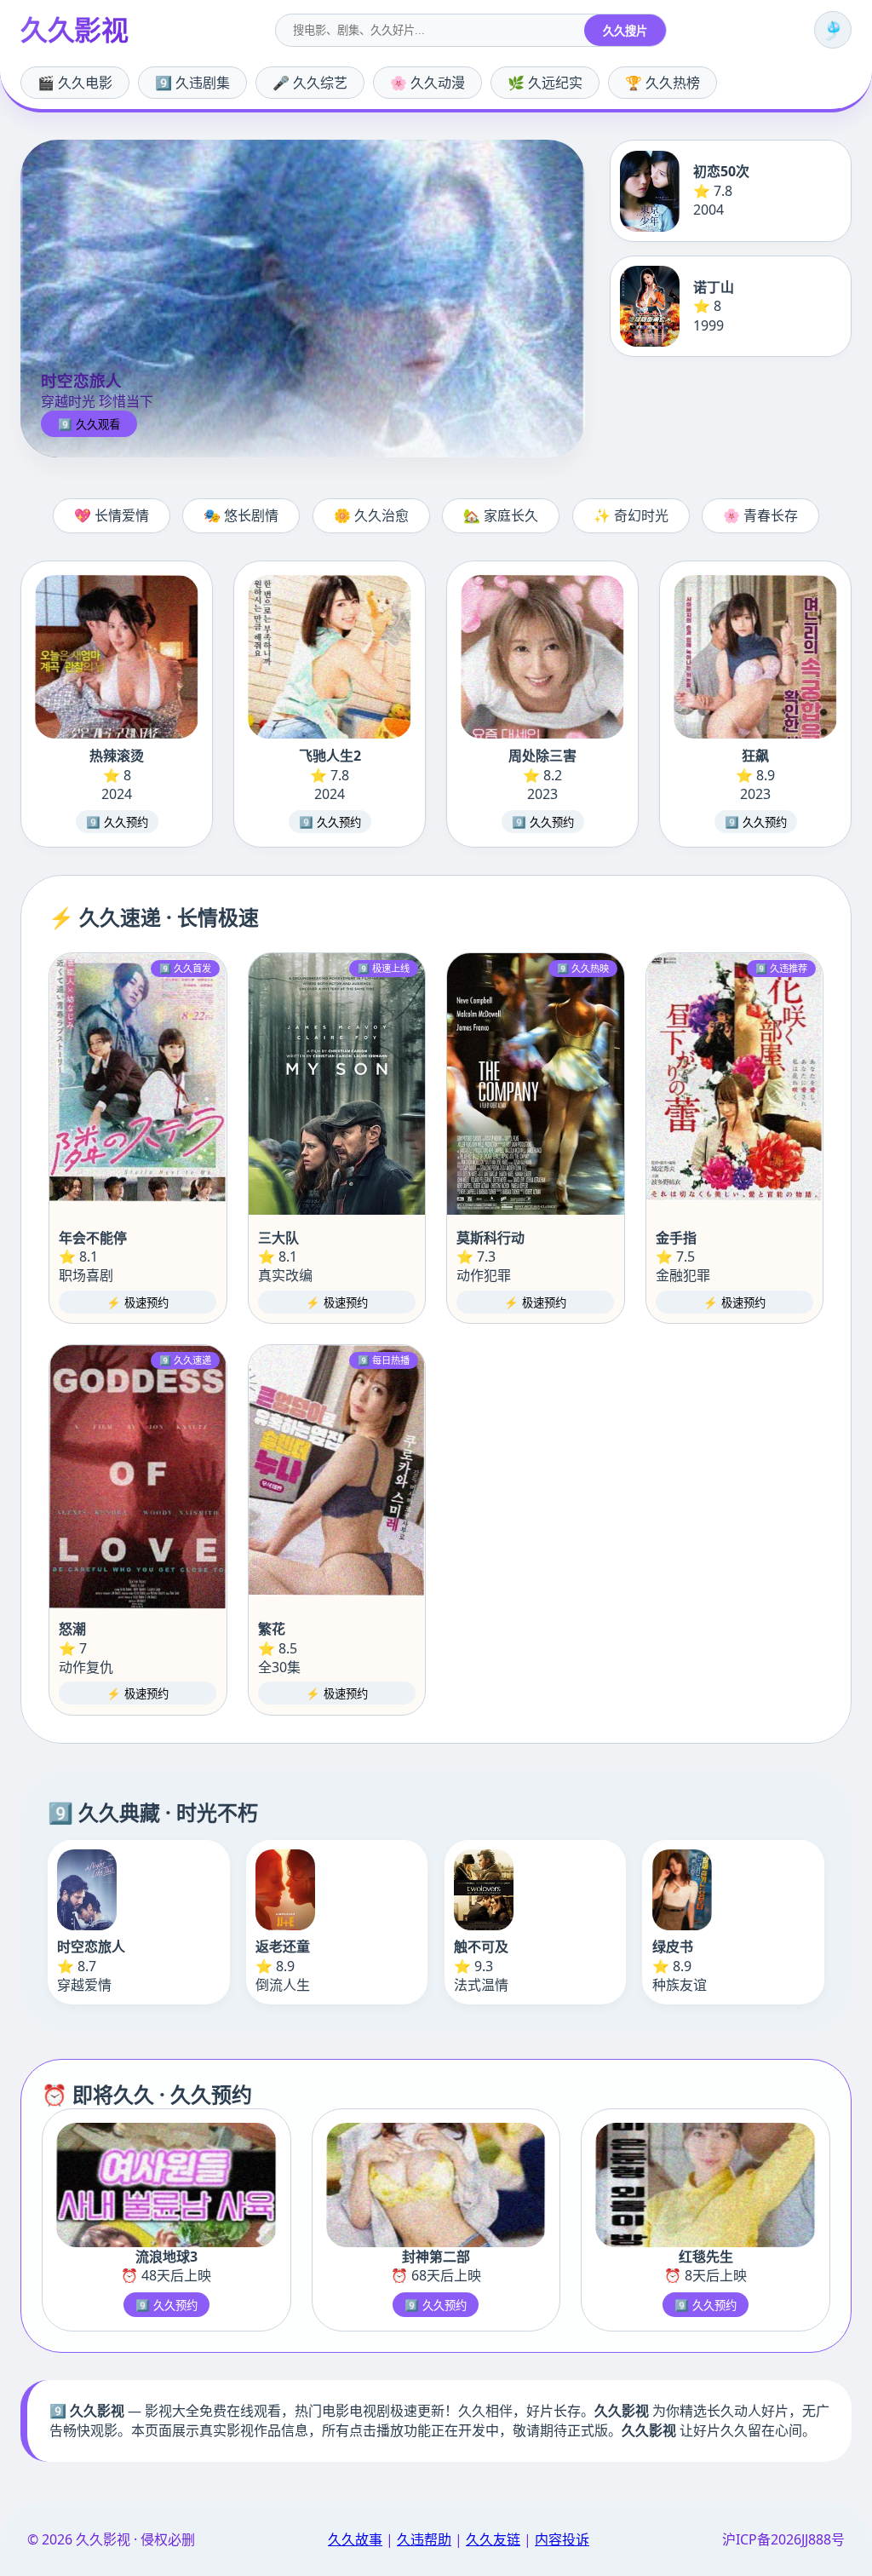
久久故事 (355, 2539)
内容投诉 (562, 2539)
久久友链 (493, 2539)
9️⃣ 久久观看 (89, 425)
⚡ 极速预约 (138, 1303)
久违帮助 (424, 2539)
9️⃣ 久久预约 (117, 822)
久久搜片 (625, 31)
